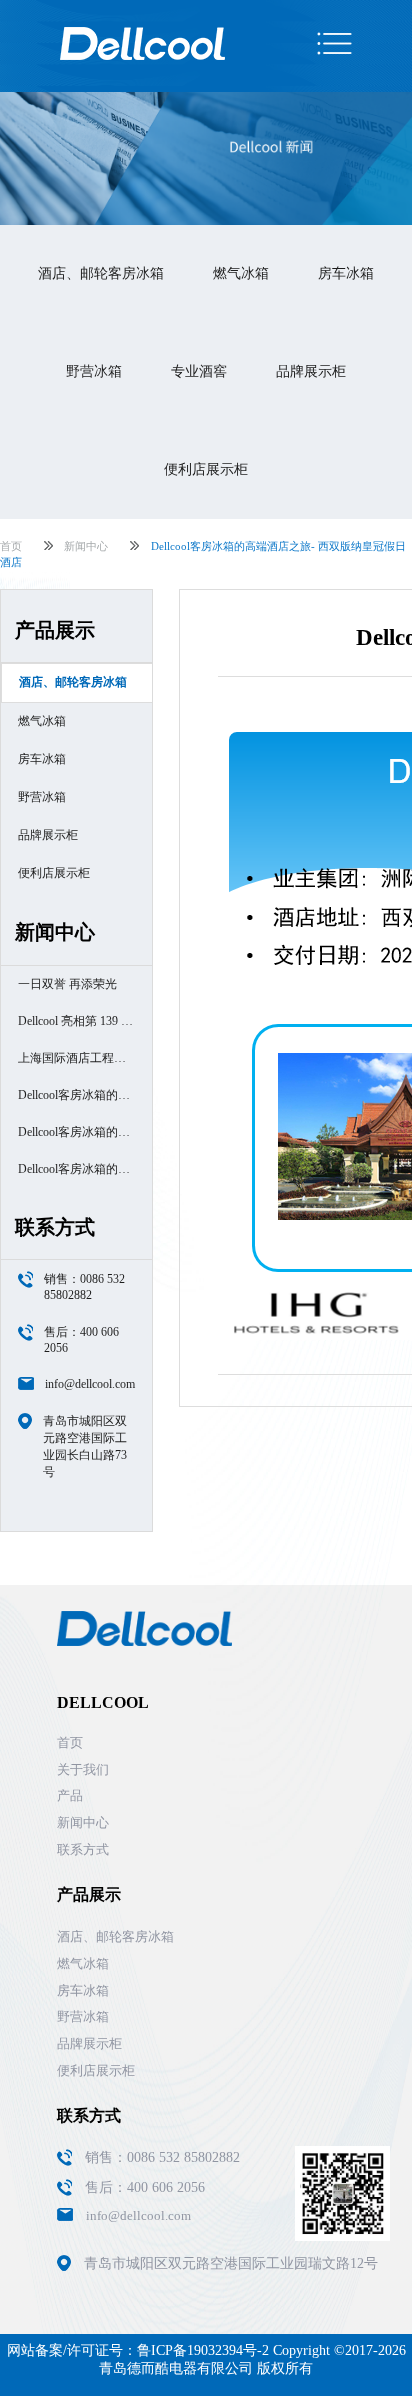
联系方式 (83, 1849)
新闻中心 (86, 546)
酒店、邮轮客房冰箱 (101, 273)
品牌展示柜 (311, 371)
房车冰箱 (346, 273)
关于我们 (83, 1769)
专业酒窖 (199, 371)
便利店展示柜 (206, 469)
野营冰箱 (94, 371)
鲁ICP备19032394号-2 (203, 2350)
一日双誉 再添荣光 (67, 984)
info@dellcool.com (90, 1384)
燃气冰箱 (241, 273)
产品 (70, 1795)
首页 (11, 546)
